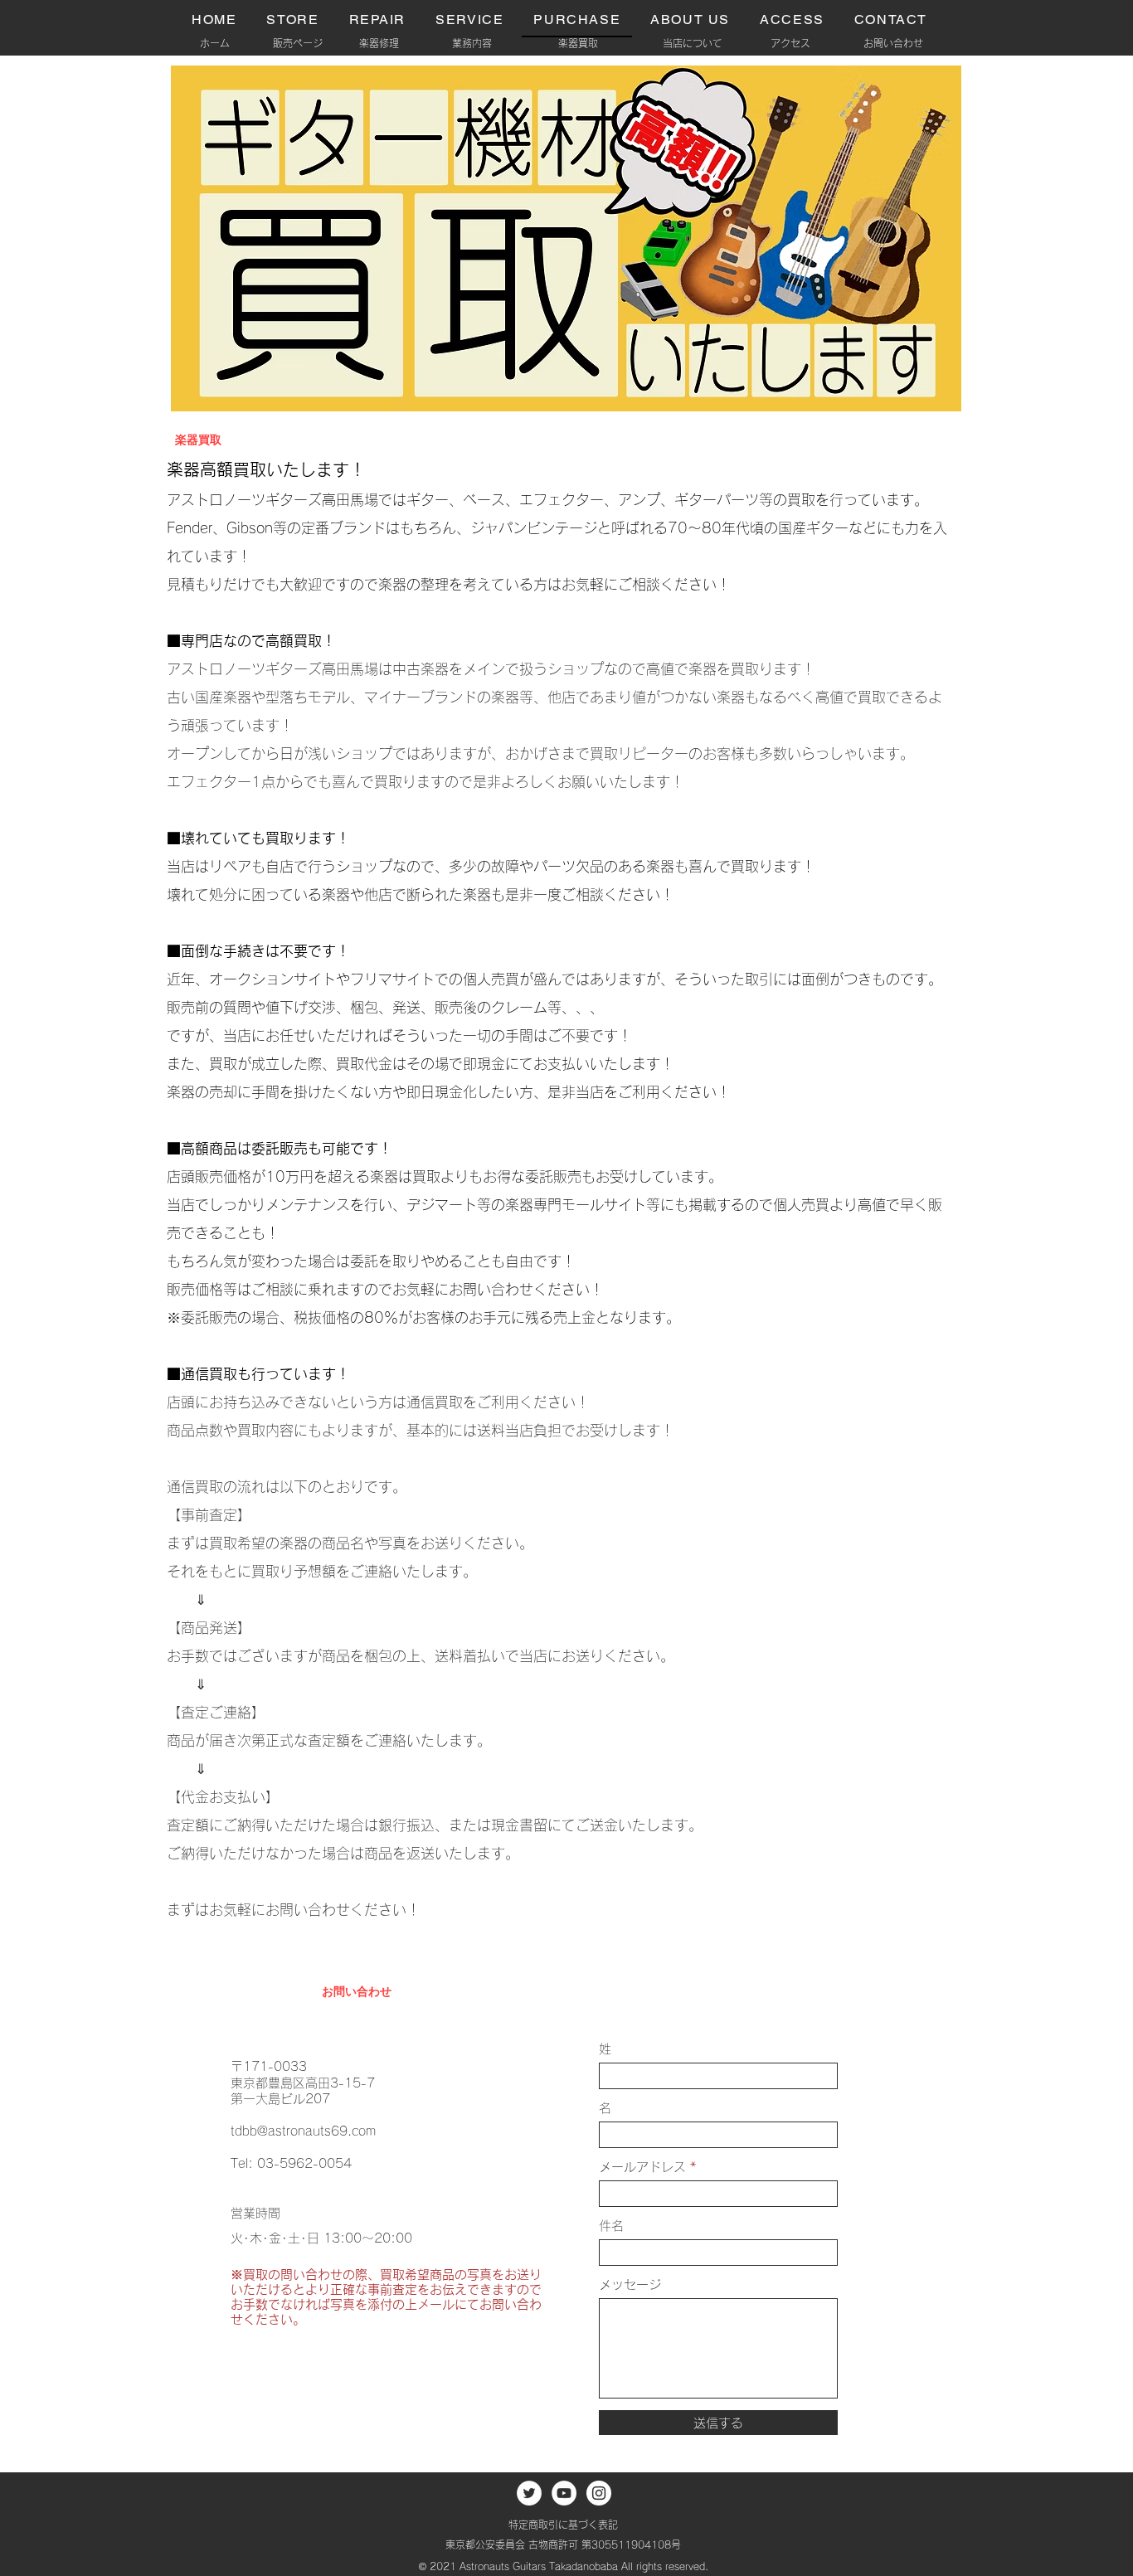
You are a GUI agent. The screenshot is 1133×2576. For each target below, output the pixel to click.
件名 (611, 2226)
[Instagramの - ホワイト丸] (599, 2493)
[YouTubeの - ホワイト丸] (564, 2493)
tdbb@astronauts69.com (303, 2131)
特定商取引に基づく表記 (563, 2525)
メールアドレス (642, 2167)
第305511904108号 (631, 2544)
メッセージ (630, 2284)
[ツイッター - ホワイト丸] (529, 2493)
